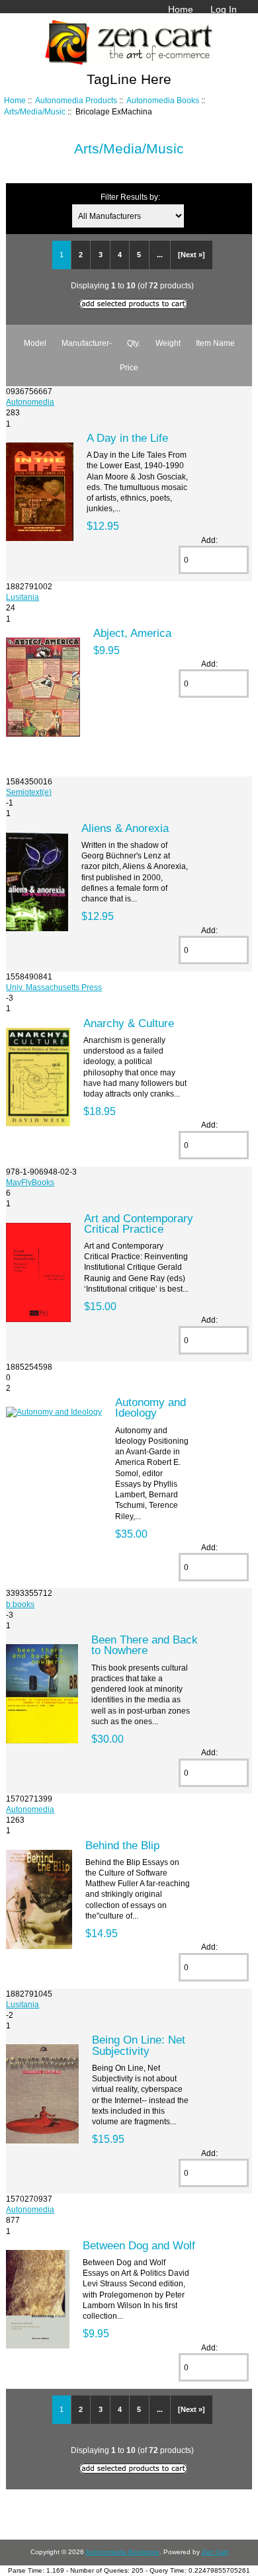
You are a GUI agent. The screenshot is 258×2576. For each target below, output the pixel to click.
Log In (224, 9)
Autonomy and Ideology (150, 1407)
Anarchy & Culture (129, 1023)
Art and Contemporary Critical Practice (139, 1224)
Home (181, 9)
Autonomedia (30, 402)
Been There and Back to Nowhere (145, 1645)
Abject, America (132, 633)
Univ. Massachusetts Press (54, 987)
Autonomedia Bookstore (122, 2552)
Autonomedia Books (163, 100)
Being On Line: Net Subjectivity (139, 2045)
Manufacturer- (87, 343)
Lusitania (22, 597)
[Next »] (192, 255)
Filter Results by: (130, 197)
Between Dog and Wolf (139, 2245)
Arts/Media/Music (35, 111)
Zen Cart (215, 2552)
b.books (20, 1604)
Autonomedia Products (76, 100)
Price (129, 367)
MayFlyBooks (30, 1182)
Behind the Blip (122, 1845)
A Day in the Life (127, 438)
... (160, 255)
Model (35, 343)
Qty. (134, 343)
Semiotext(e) (29, 792)
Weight (168, 343)
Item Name (215, 343)
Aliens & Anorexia (125, 828)
